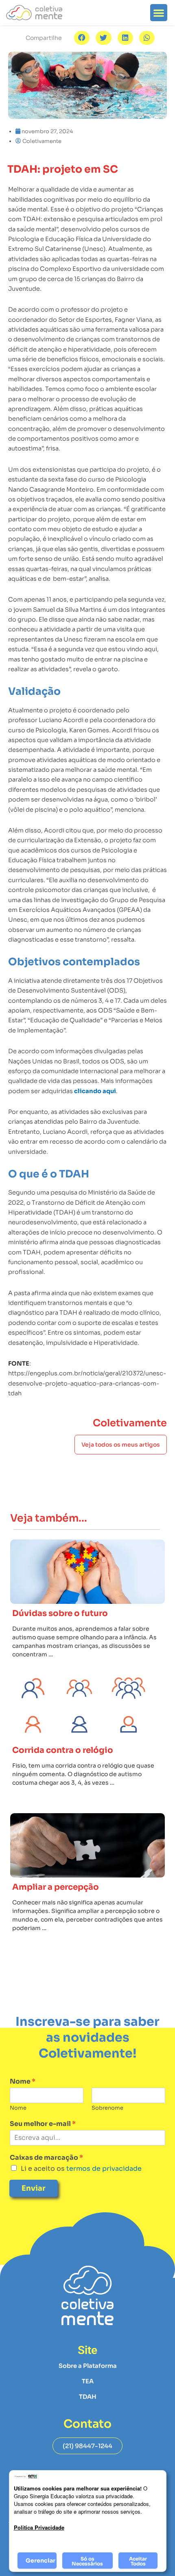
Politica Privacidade (39, 2527)
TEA (88, 2381)
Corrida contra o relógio (63, 1750)
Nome (23, 2082)
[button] (159, 13)
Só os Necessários (87, 2561)
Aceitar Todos (138, 2561)
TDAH (88, 2397)
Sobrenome (107, 2108)
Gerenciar (40, 2561)
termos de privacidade (103, 2169)
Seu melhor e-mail (43, 2124)
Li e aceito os (81, 2169)
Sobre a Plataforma (88, 2366)
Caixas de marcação (46, 2158)
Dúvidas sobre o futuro (60, 1613)
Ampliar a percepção (56, 1887)
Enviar (34, 2188)
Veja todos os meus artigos (121, 1445)
